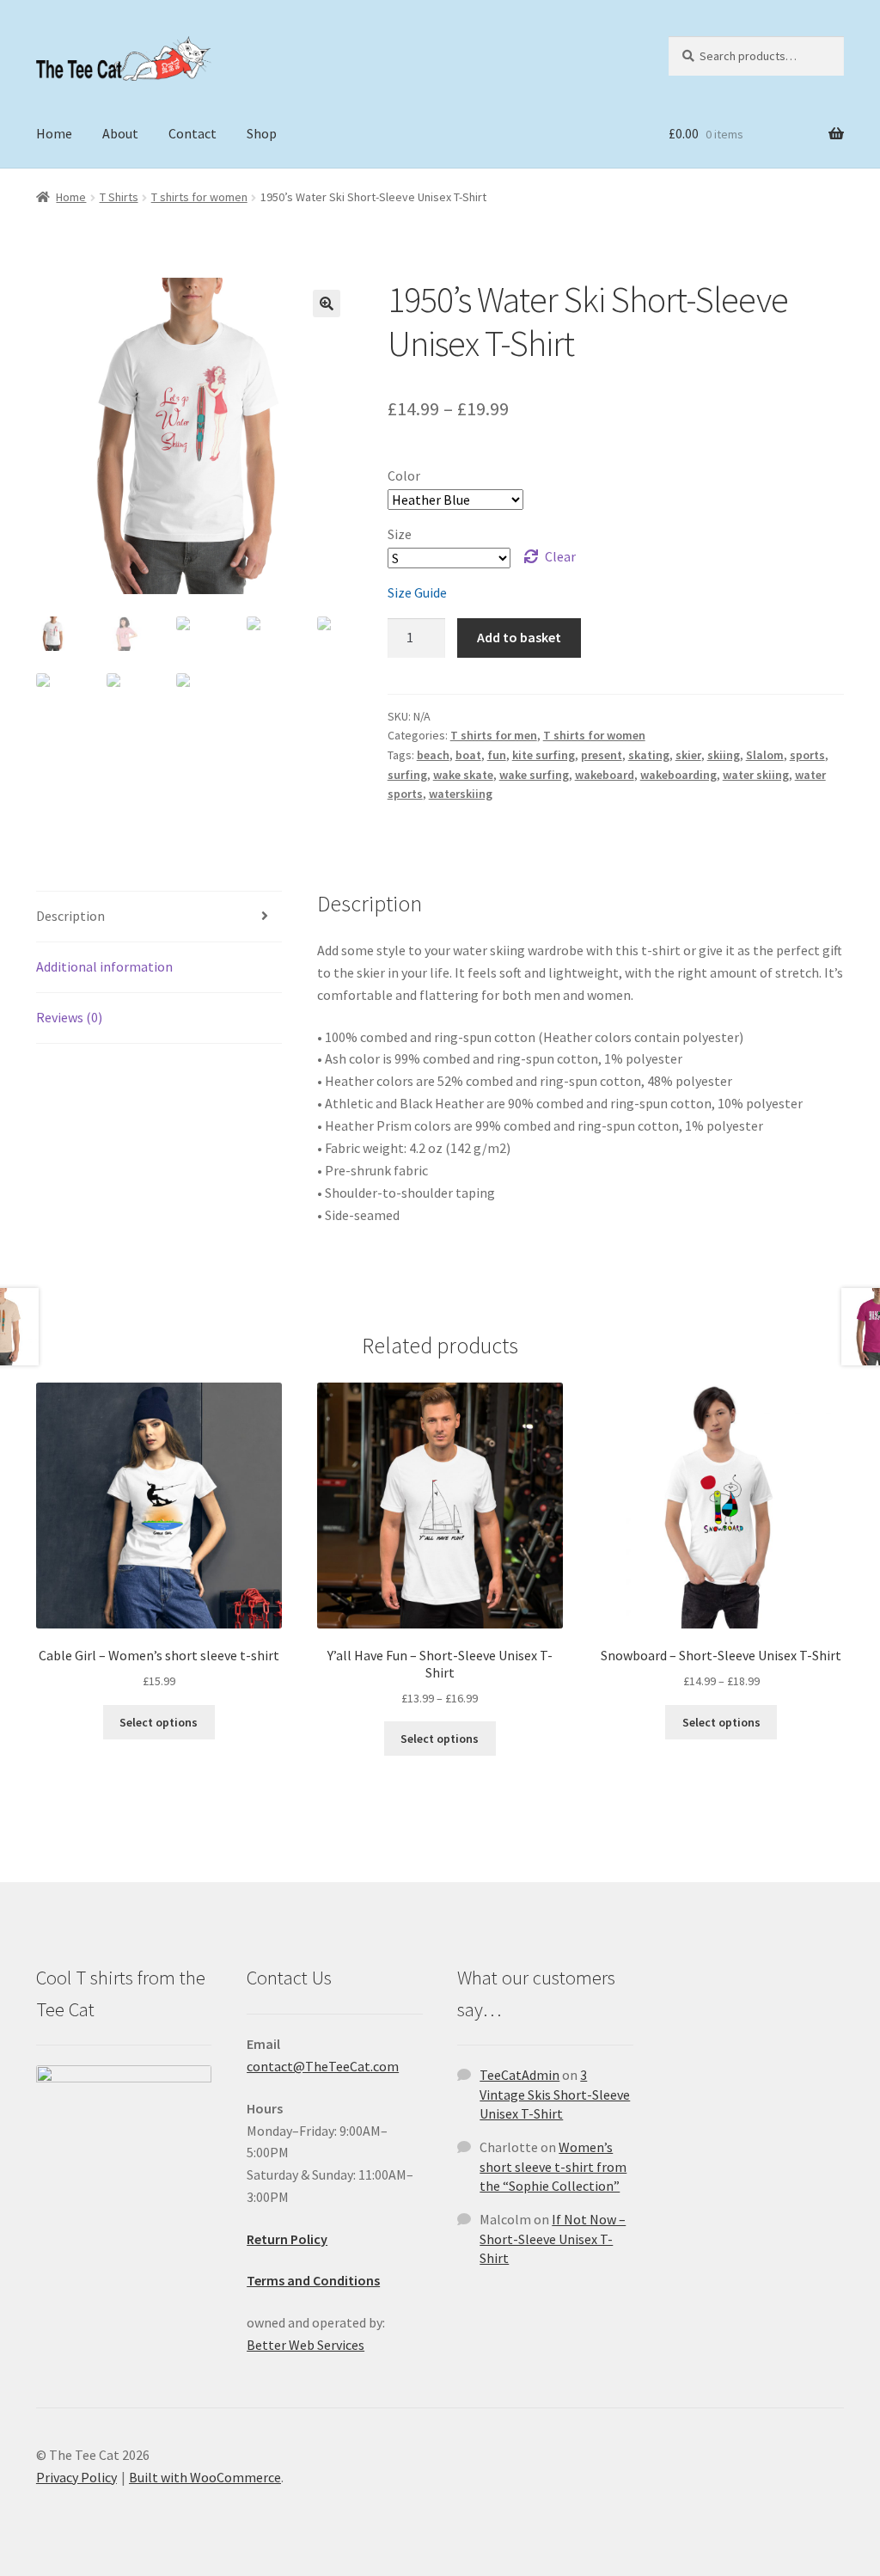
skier (688, 755)
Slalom (765, 755)
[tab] (159, 917)
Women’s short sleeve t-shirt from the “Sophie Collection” (553, 2166)
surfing (407, 775)
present (602, 755)
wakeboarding (678, 775)
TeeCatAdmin (519, 2075)
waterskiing (461, 794)
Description (70, 916)
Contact (192, 133)
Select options (159, 1722)
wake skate (463, 775)
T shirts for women (199, 197)
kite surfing (544, 755)
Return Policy (287, 2239)
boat (468, 755)
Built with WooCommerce (205, 2477)
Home (54, 133)
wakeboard (605, 775)
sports (807, 755)
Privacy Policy (76, 2477)
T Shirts (119, 197)
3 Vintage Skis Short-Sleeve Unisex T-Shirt (555, 2094)
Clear (560, 556)
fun (497, 755)
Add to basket (519, 637)
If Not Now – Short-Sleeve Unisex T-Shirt (553, 2239)
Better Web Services (306, 2345)
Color (404, 475)
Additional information (104, 966)
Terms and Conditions (313, 2280)
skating (649, 755)
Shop (262, 133)
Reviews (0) (69, 1017)
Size (400, 534)
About (120, 133)
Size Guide (417, 592)
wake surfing (534, 775)
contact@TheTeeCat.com (323, 2066)
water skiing (756, 775)
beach (433, 755)
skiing (724, 755)
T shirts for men (494, 735)
